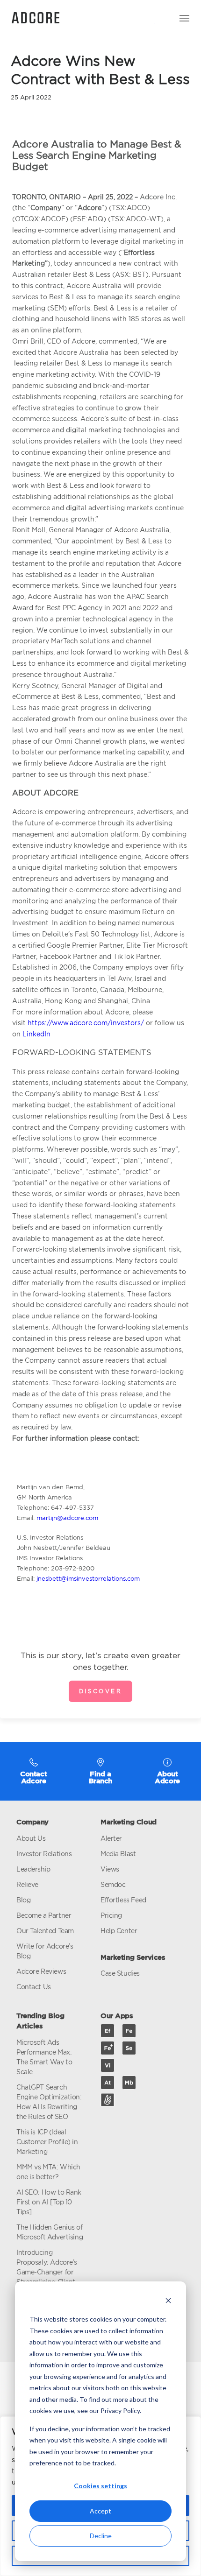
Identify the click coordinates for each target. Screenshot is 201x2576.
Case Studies (120, 1973)
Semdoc (113, 1884)
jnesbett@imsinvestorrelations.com (88, 1578)
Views (110, 1869)
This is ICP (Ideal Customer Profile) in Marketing (47, 2142)
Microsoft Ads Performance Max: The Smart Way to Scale (44, 2057)
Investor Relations (44, 1854)
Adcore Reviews (41, 1971)
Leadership (33, 1869)
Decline (101, 2536)
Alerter (111, 1838)
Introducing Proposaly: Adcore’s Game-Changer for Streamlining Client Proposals (47, 2272)
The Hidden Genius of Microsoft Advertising (50, 2232)
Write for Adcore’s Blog (45, 1951)
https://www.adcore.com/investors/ (86, 1023)
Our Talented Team (45, 1931)
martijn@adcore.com (67, 1518)
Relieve (27, 1884)
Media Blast (118, 1854)
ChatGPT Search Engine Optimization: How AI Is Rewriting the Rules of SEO (49, 2102)
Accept (100, 2511)
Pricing (111, 1915)
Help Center (119, 1931)
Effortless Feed (123, 1900)
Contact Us (34, 1987)
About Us (31, 1838)
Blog (23, 1900)
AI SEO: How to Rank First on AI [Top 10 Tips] (49, 2202)
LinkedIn (36, 1034)
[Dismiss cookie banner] (168, 2302)
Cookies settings (100, 2486)
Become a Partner (44, 1915)
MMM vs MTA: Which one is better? (48, 2172)
